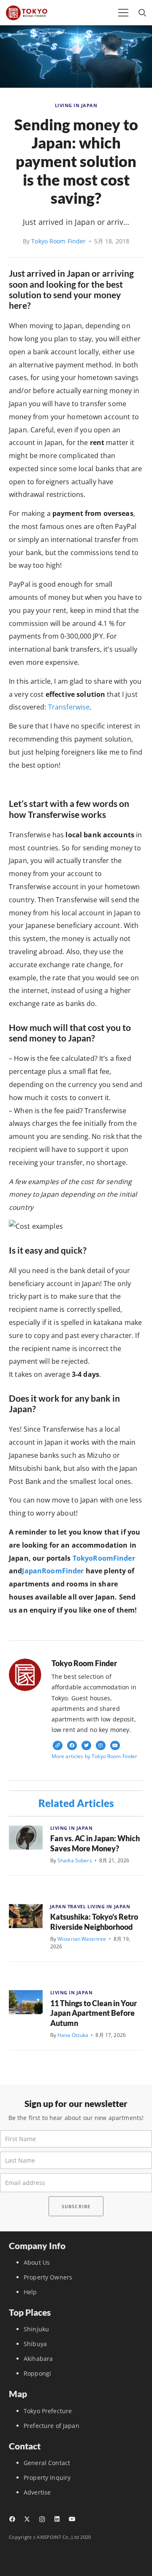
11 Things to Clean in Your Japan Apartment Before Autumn (94, 2013)
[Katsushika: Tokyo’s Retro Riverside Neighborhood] (26, 1916)
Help (30, 2292)
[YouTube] (72, 2519)
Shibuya (35, 2344)
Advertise (37, 2492)
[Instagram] (42, 2519)
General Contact (47, 2463)
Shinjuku (36, 2329)
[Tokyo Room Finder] (27, 13)
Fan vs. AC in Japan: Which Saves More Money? (95, 1843)
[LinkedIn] (57, 2519)
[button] (123, 13)
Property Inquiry (47, 2478)
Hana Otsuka (73, 2035)
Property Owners (48, 2277)
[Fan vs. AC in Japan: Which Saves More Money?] (26, 1838)
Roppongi (37, 2373)
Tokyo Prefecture (48, 2411)
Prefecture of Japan (52, 2426)
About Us (37, 2262)
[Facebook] (12, 2519)
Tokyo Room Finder (58, 241)
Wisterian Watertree (82, 1939)
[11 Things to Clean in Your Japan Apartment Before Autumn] (26, 2002)
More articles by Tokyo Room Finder (95, 1756)
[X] (27, 2519)
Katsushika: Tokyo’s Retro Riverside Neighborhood (94, 1922)
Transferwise (69, 707)
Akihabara (38, 2359)
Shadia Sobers (75, 1860)
